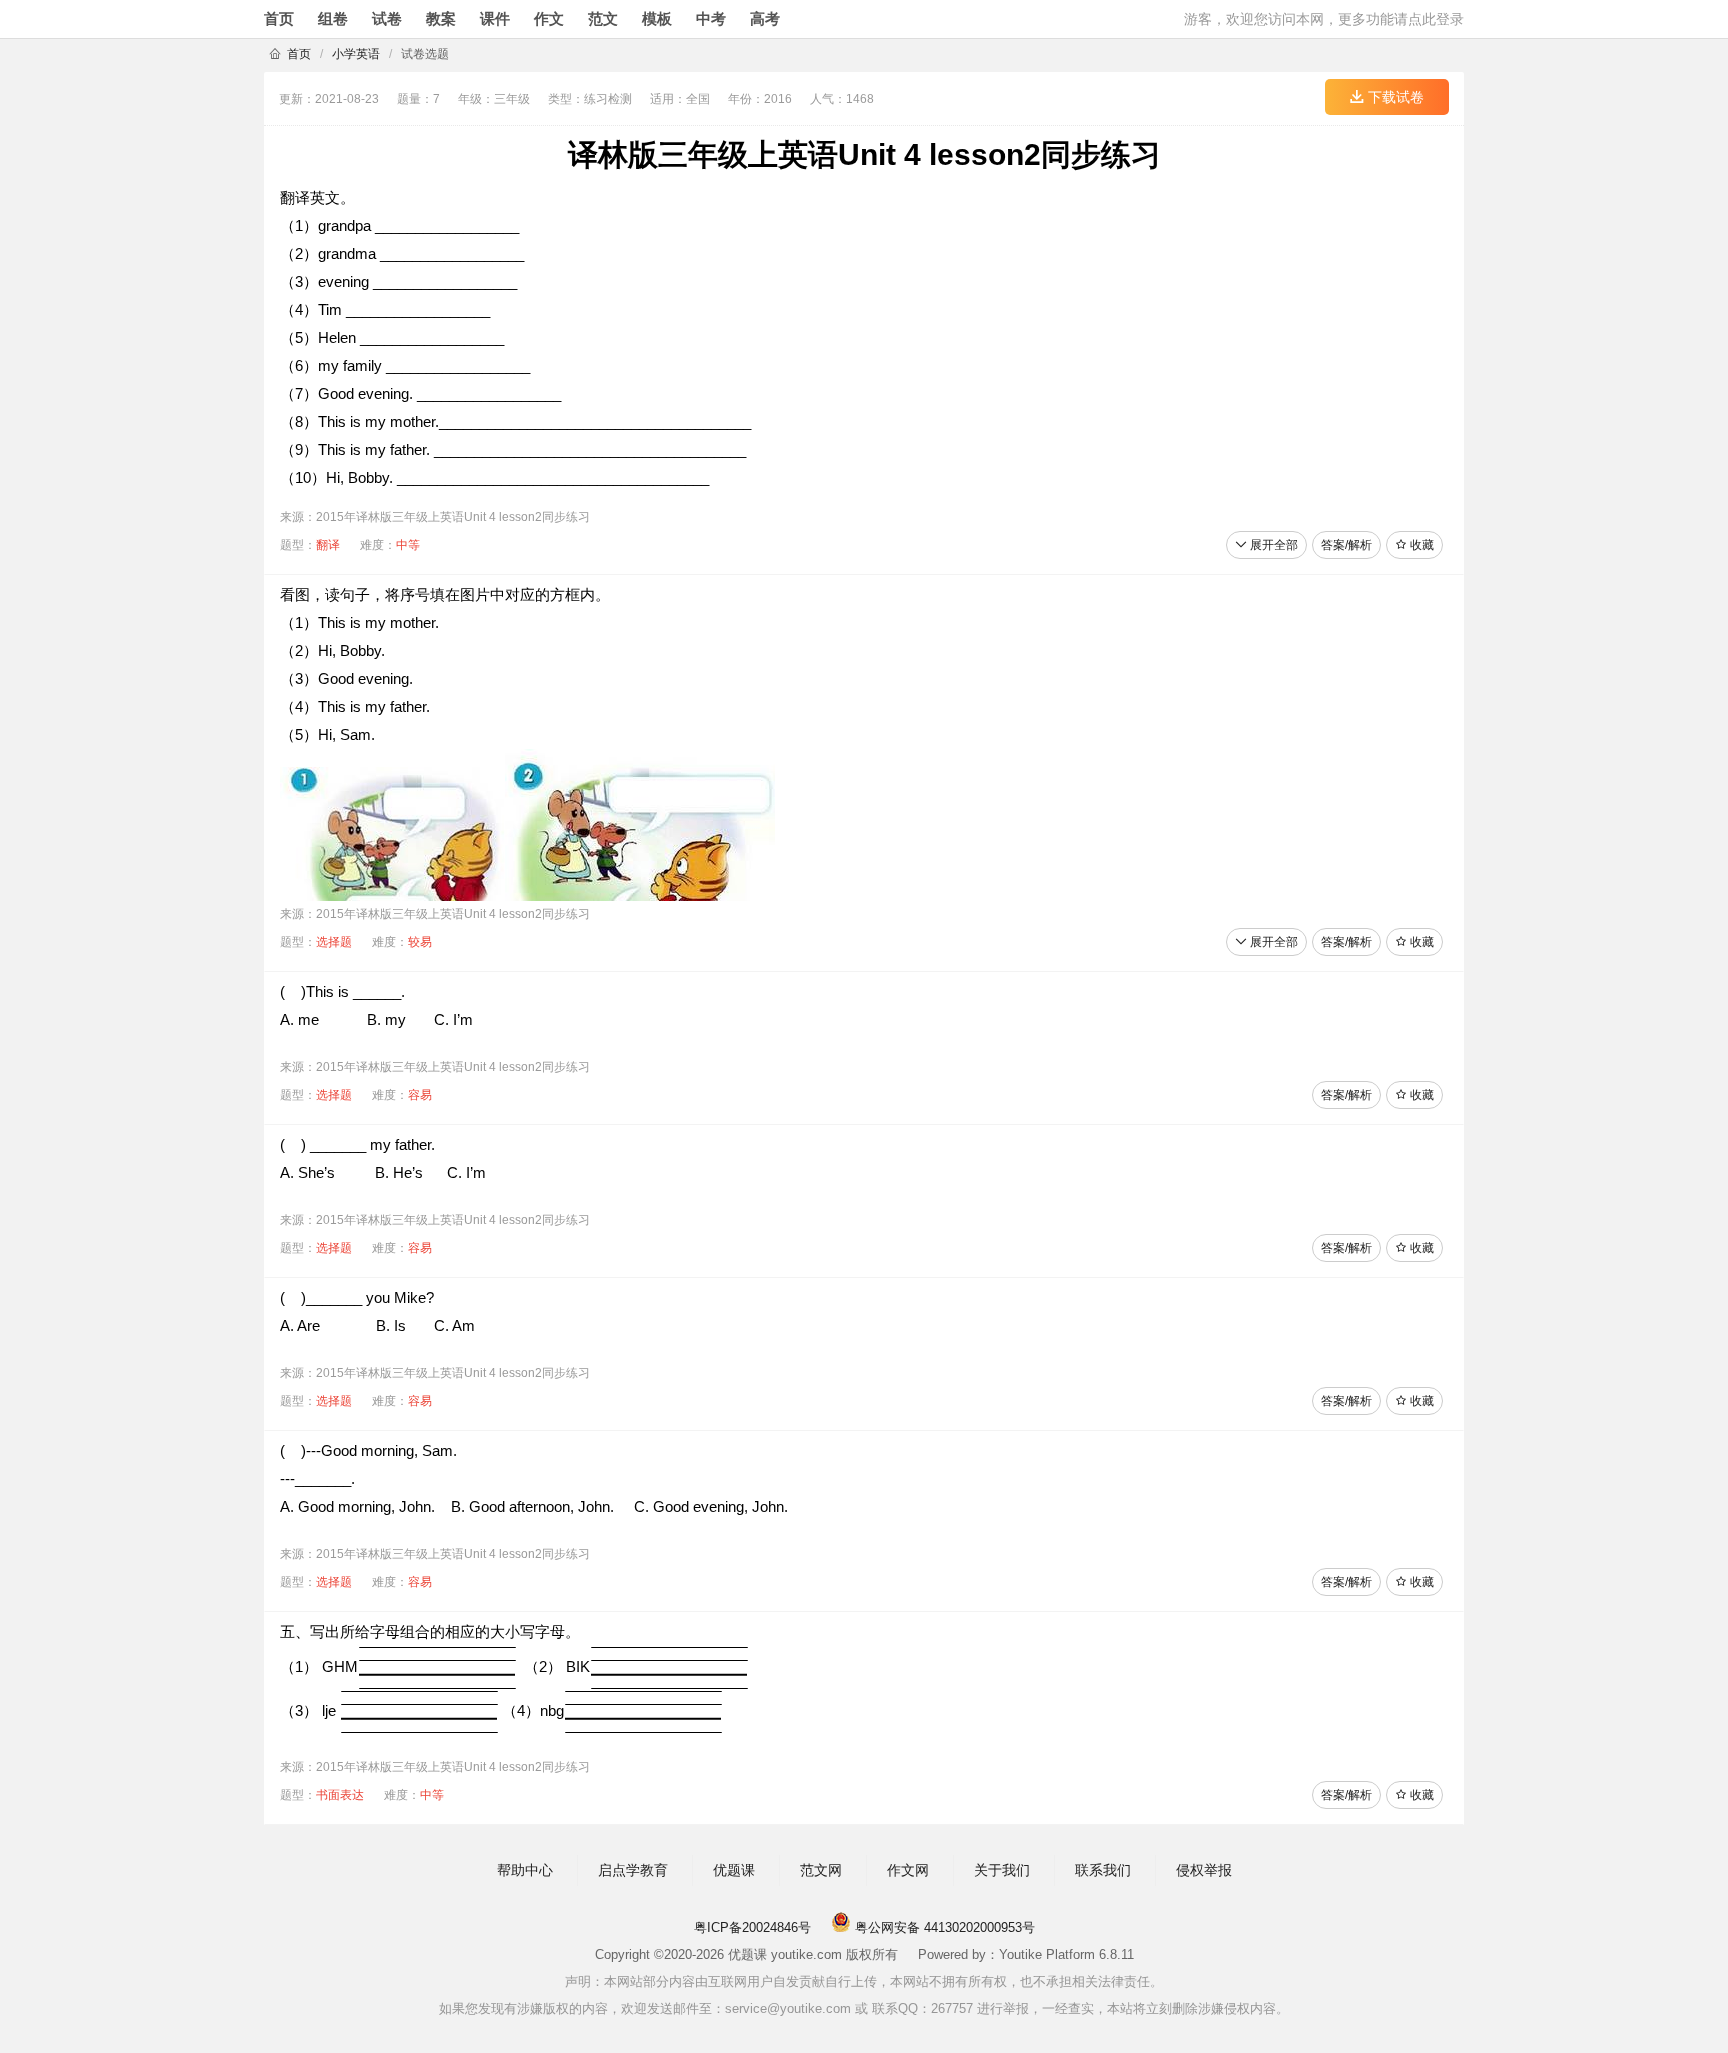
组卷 (333, 18)
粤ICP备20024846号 (752, 1927)
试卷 (387, 18)
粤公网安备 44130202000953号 (943, 1927)
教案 (441, 18)
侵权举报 (1204, 1870)
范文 (603, 18)
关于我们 (1002, 1870)
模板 (657, 18)
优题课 (734, 1870)
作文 (549, 18)
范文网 (821, 1870)
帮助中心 (525, 1870)
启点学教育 (633, 1870)
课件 (495, 18)
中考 (711, 18)
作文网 (908, 1870)
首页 (279, 18)
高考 (765, 18)
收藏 (1420, 545)
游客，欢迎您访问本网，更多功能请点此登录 (1324, 19)
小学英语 (356, 54)
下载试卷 (1394, 97)
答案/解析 (1346, 545)
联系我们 (1103, 1870)
